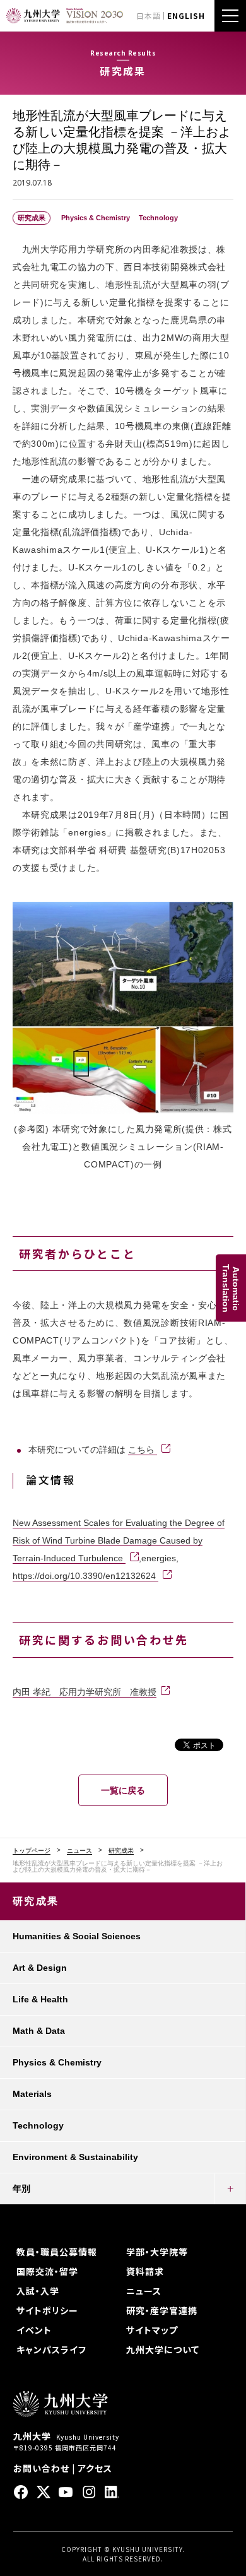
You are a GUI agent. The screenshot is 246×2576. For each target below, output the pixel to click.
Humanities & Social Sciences (77, 1936)
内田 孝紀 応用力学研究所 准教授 (85, 1692)
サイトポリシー (47, 2310)
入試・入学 (38, 2291)
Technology (38, 2125)
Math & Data (39, 2031)
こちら (143, 1450)
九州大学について (163, 2349)
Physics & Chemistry (57, 2062)
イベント (34, 2330)
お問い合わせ (41, 2468)
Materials (32, 2094)
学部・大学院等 (157, 2252)
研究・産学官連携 (162, 2310)
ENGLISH (186, 15)
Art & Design (40, 1968)
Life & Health (40, 1999)
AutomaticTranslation (231, 1288)
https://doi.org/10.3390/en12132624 (85, 1576)
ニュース (79, 1851)
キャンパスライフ (51, 2349)
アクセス (95, 2468)
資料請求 (145, 2271)
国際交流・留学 (47, 2271)
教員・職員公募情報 (57, 2252)
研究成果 (121, 1851)
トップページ (32, 1851)
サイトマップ (152, 2330)
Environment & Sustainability (75, 2157)
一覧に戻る (123, 1790)
